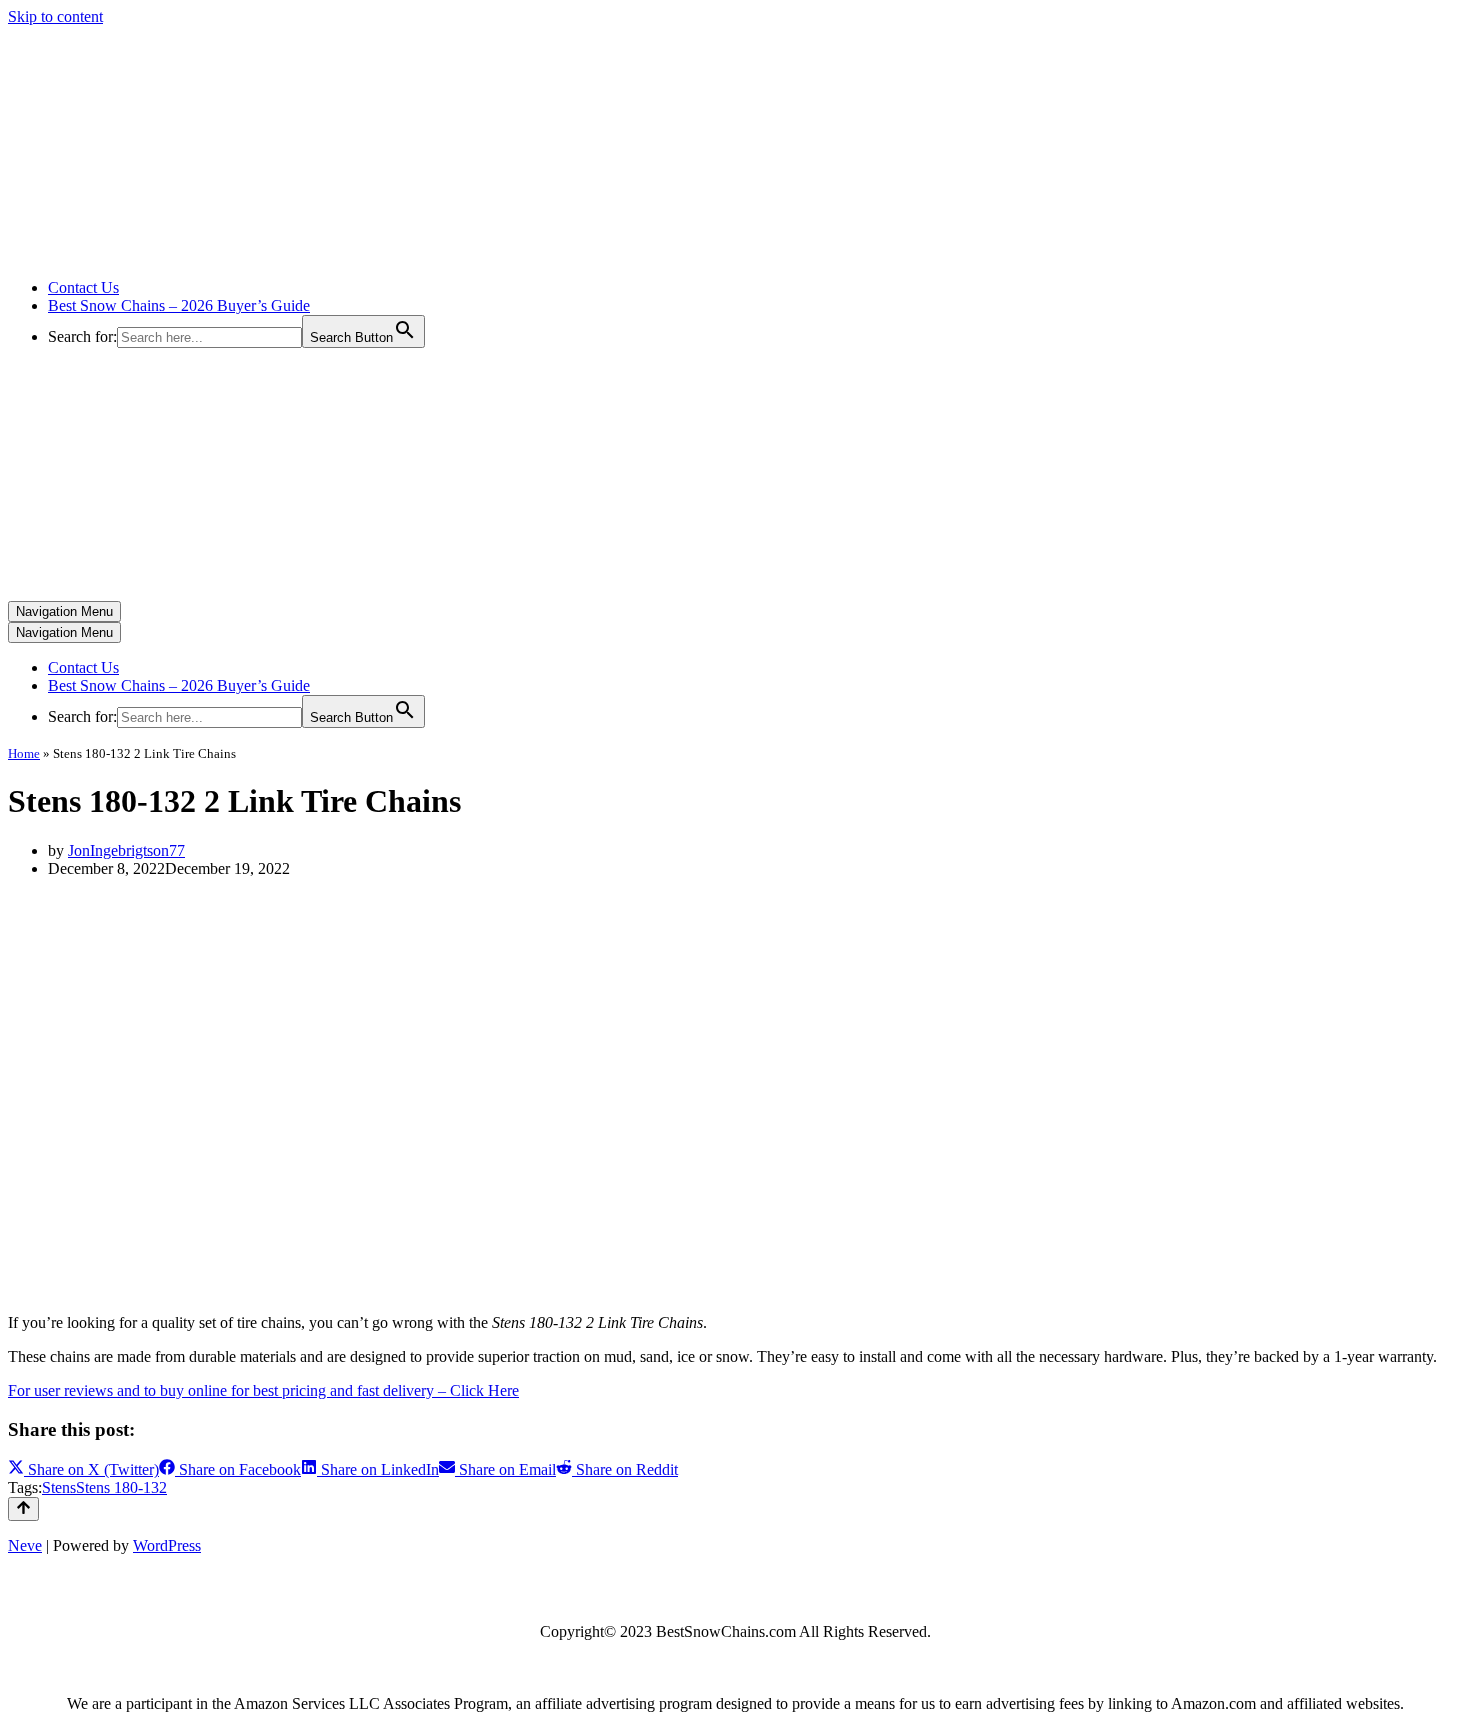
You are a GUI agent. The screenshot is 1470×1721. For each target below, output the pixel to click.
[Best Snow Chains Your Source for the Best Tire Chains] (211, 253)
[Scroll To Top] (23, 1509)
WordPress (167, 1545)
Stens (59, 1487)
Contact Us (83, 287)
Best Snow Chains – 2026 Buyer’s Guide (179, 305)
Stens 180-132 (121, 1487)
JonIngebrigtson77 (126, 850)
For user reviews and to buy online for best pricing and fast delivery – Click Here (263, 1390)
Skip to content (55, 16)
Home (24, 753)
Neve (25, 1545)
